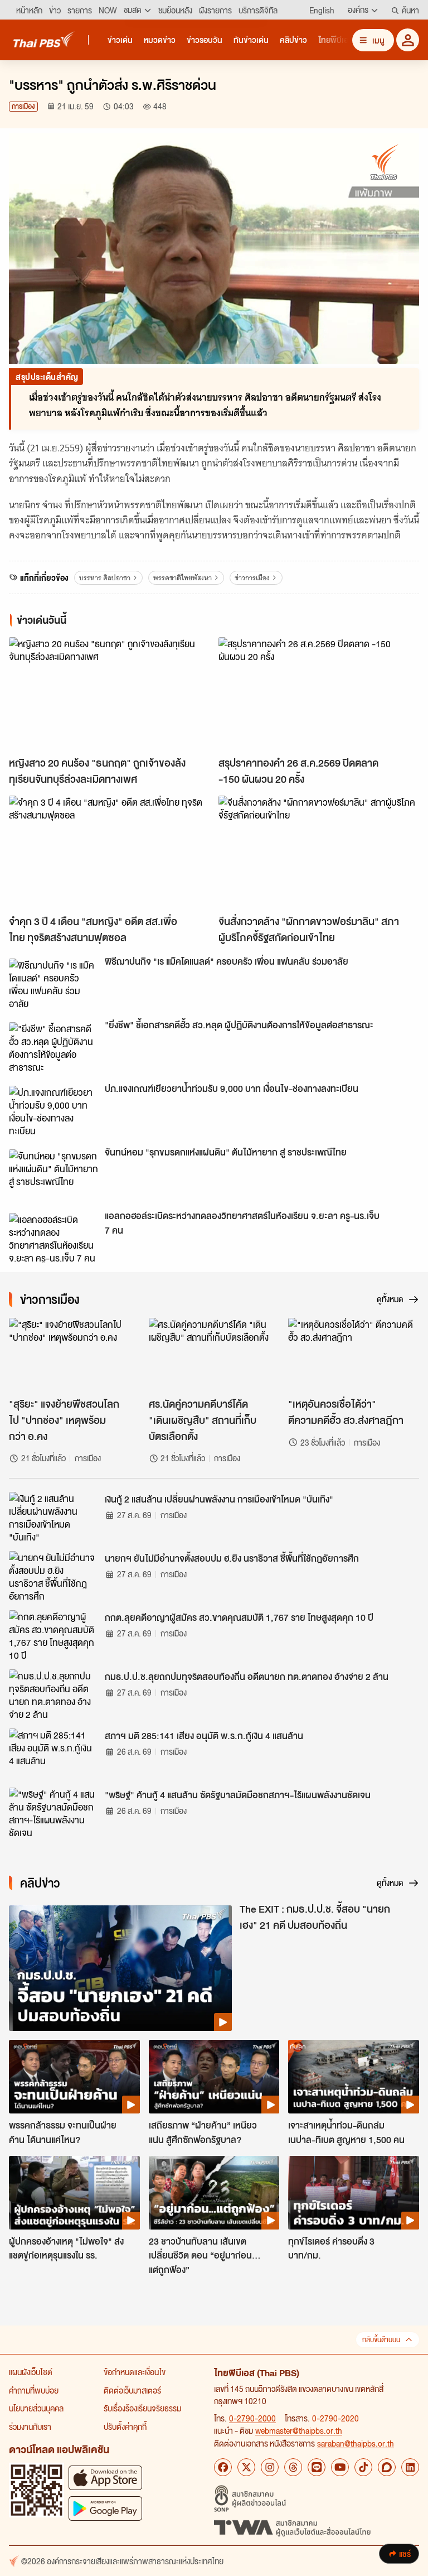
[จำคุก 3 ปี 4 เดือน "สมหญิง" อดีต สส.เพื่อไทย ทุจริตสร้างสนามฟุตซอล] (109, 852)
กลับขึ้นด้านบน (381, 2340)
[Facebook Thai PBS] (223, 2467)
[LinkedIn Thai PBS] (410, 2467)
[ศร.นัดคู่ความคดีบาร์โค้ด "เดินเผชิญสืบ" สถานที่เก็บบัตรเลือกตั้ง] (214, 1355)
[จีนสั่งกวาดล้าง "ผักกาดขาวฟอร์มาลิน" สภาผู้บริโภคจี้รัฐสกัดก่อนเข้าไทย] (319, 852)
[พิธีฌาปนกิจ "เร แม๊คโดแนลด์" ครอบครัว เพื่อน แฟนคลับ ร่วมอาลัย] (53, 984)
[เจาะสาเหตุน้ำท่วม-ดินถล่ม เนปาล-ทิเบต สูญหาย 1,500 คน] (354, 2077)
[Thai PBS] (44, 39)
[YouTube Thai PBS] (340, 2467)
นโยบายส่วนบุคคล (36, 2408)
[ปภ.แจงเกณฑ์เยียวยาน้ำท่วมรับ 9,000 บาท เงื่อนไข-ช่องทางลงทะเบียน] (53, 1111)
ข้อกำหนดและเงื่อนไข (135, 2372)
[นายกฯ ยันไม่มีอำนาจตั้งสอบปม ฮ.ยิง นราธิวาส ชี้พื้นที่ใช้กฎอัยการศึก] (53, 1576)
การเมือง (23, 106)
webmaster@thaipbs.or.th (299, 2430)
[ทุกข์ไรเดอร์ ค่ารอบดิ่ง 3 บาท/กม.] (354, 2193)
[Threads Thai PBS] (293, 2467)
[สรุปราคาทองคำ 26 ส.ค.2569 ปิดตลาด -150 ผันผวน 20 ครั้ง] (319, 694)
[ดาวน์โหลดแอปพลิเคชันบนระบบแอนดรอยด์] (105, 2508)
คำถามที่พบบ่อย (34, 2390)
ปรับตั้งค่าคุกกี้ (125, 2426)
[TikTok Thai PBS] (363, 2467)
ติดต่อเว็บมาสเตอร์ (132, 2390)
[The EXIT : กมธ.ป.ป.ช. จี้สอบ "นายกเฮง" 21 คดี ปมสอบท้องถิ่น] (120, 1968)
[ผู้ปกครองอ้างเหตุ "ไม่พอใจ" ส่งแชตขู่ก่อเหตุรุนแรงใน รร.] (74, 2193)
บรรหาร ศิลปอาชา (105, 578)
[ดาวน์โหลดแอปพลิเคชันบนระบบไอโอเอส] (105, 2478)
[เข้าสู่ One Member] (408, 40)
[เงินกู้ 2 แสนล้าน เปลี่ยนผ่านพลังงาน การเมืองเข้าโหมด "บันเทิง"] (53, 1517)
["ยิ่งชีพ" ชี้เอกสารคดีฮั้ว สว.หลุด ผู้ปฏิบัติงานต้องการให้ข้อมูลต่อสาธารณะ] (53, 1047)
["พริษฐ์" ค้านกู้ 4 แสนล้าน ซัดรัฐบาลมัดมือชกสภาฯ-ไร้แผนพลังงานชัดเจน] (53, 1813)
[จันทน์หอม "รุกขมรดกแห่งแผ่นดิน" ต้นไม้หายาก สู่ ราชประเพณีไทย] (53, 1174)
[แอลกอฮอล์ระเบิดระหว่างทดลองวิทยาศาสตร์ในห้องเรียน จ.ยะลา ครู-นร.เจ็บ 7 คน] (53, 1238)
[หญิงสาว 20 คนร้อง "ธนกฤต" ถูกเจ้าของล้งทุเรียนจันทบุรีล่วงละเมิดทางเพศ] (109, 694)
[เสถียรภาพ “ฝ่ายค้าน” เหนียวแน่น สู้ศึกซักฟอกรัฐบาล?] (214, 2077)
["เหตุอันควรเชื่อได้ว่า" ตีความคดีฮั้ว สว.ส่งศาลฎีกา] (354, 1355)
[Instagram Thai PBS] (270, 2467)
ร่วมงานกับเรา (30, 2426)
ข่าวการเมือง (252, 578)
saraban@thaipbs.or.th (356, 2443)
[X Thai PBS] (246, 2467)
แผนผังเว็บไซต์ (31, 2372)
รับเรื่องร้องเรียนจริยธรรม (142, 2408)
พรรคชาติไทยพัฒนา (183, 578)
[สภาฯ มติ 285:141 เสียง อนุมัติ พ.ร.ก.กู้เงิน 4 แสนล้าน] (53, 1754)
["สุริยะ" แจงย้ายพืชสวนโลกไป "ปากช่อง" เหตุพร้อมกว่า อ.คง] (74, 1355)
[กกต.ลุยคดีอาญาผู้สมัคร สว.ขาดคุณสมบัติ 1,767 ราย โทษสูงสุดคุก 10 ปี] (53, 1635)
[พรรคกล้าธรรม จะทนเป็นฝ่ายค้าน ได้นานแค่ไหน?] (74, 2077)
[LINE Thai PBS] (317, 2467)
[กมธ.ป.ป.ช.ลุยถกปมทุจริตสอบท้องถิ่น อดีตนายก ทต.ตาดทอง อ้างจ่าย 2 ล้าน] (53, 1694)
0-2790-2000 (252, 2418)
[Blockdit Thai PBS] (387, 2467)
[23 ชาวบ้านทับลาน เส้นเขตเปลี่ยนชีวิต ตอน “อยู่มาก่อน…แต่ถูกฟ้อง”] (214, 2193)
